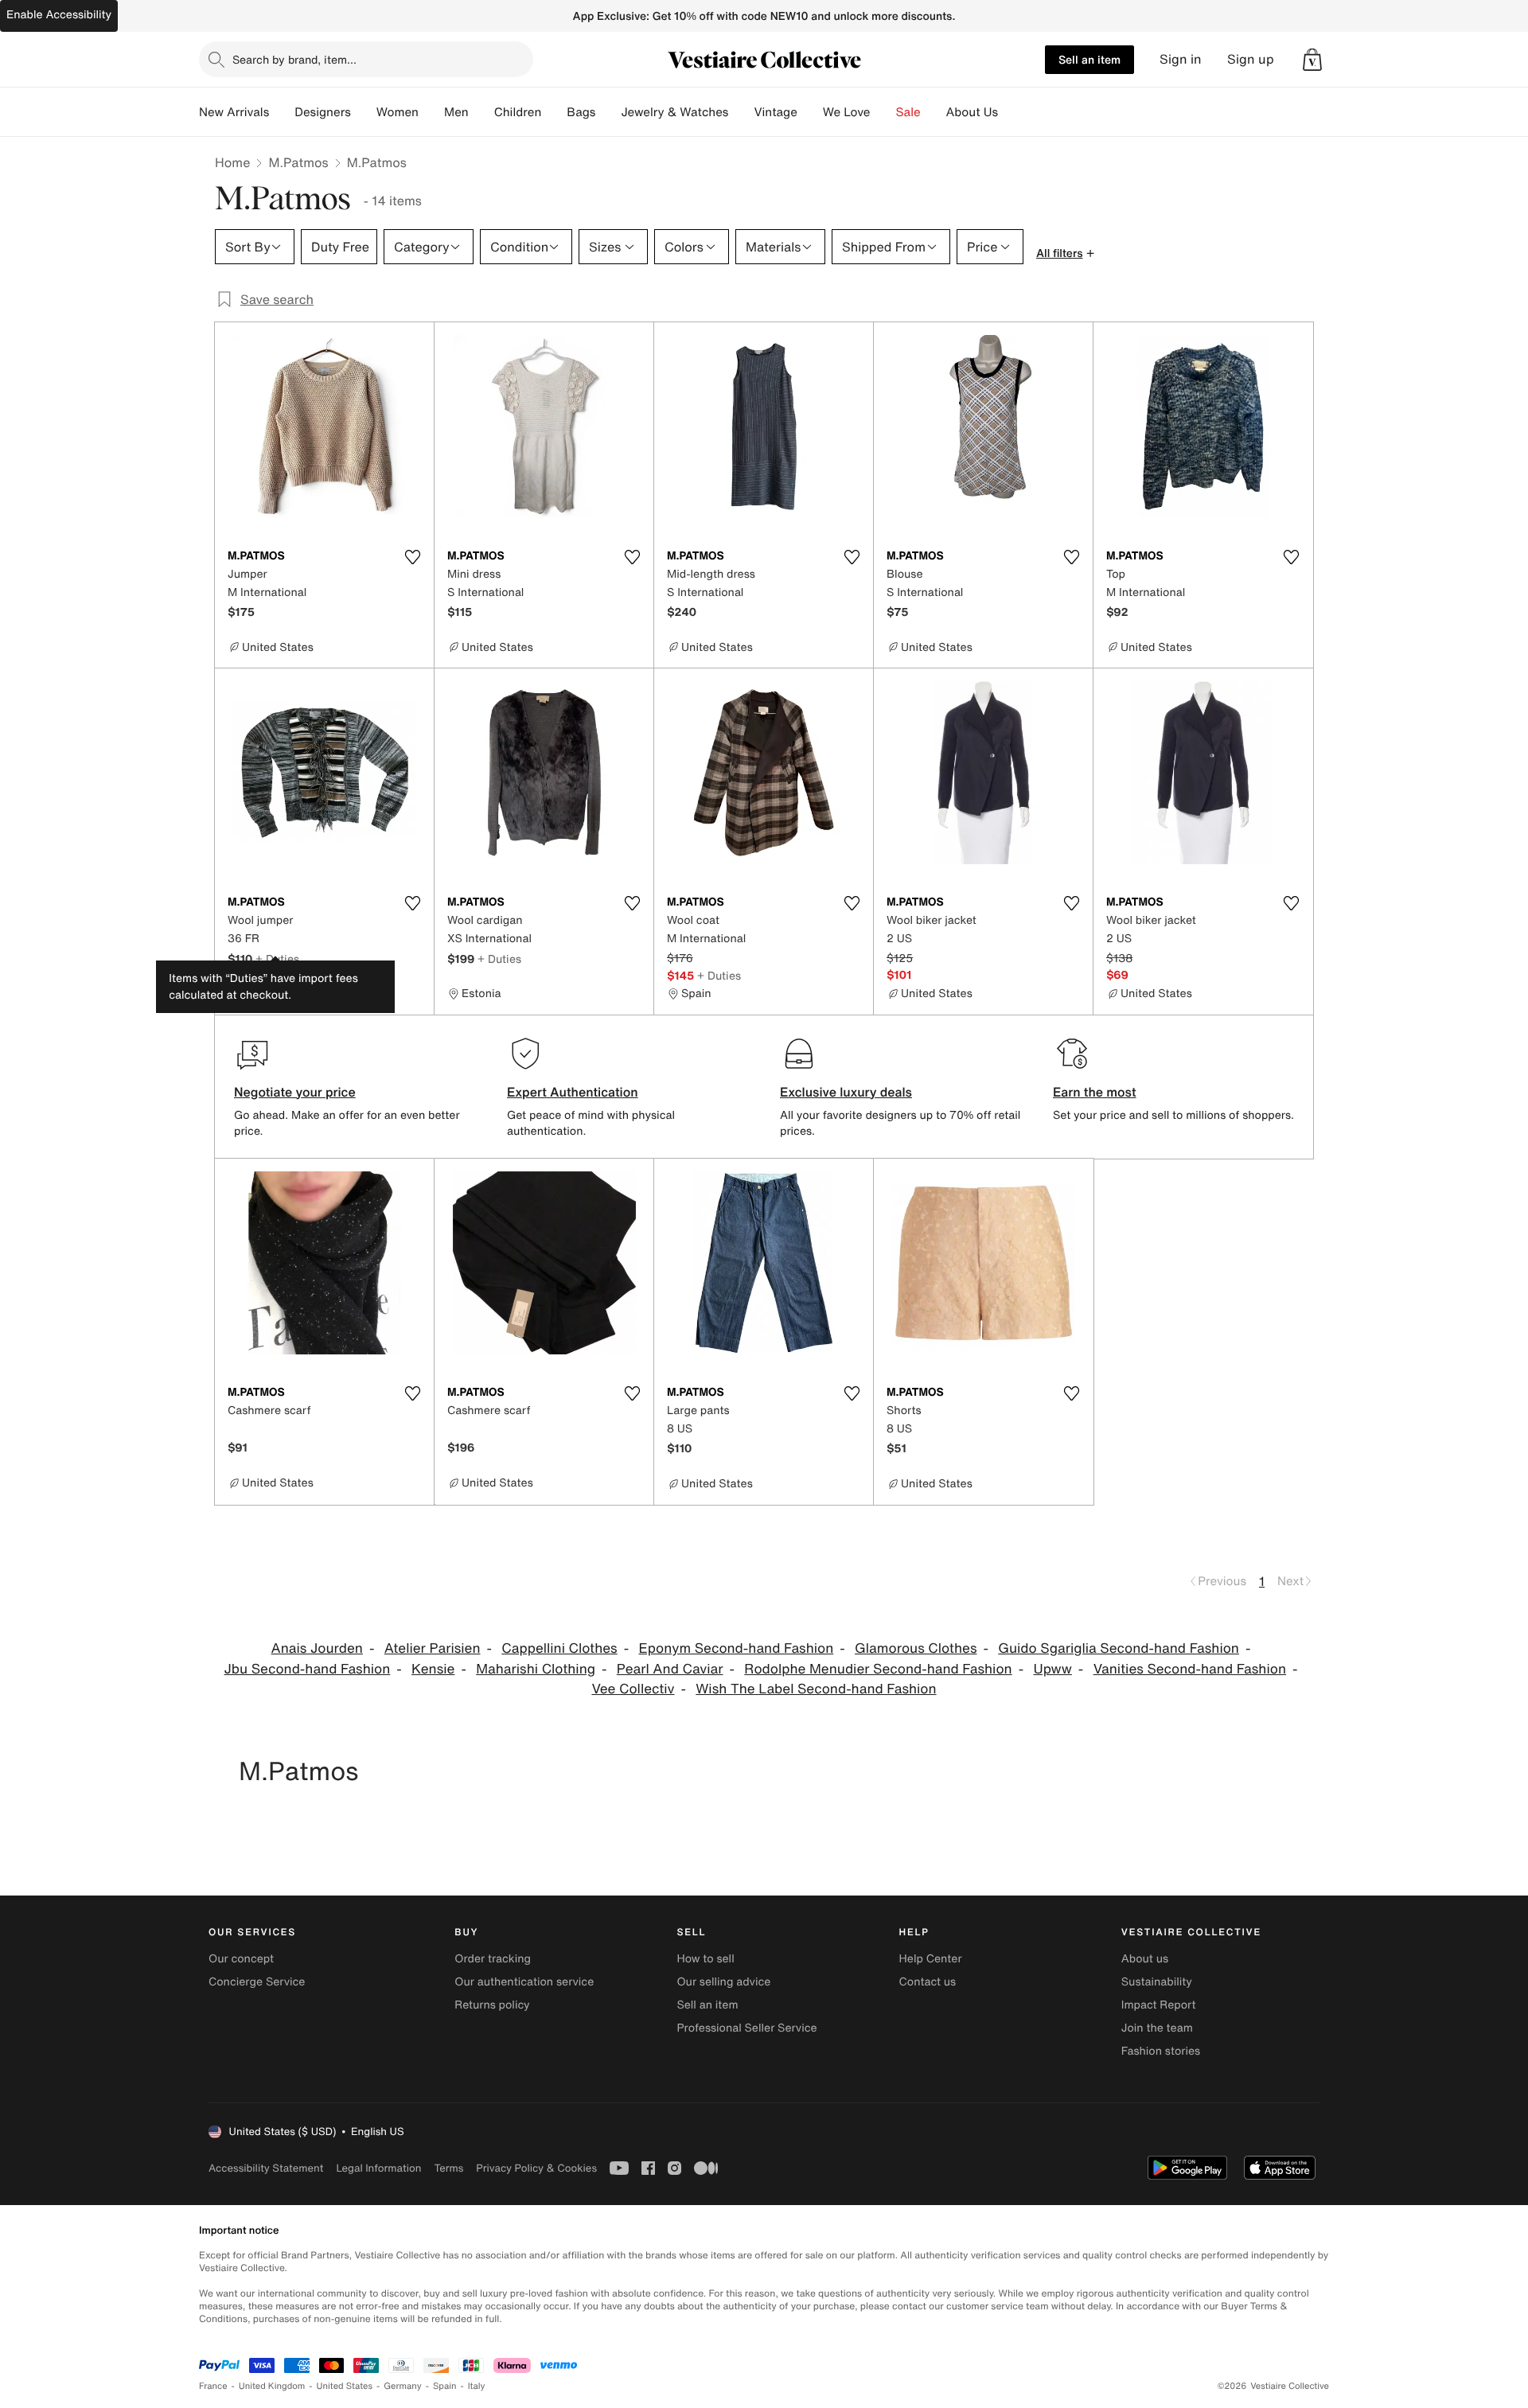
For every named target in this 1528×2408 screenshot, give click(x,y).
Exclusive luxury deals (846, 1092)
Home (232, 162)
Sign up (1251, 59)
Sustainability (1157, 1982)
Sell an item (1089, 59)
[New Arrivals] (282, 112)
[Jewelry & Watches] (741, 112)
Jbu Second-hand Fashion (308, 1669)
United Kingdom (272, 2386)
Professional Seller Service (746, 2028)
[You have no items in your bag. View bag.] (1312, 60)
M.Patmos (298, 162)
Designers (323, 112)
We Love (847, 112)
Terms (448, 2168)
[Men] (481, 112)
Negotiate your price (295, 1092)
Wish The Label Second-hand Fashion (816, 1689)
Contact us (928, 1982)
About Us (972, 112)
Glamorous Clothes (916, 1648)
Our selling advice (723, 1982)
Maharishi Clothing (536, 1669)
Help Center (931, 1959)
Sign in (1181, 59)
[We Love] (883, 112)
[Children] (554, 112)
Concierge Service (257, 1982)
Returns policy (492, 2005)
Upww (1052, 1669)
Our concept (241, 1959)
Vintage (775, 112)
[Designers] (364, 112)
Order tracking (493, 1959)
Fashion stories (1161, 2051)
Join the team (1157, 2028)
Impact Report (1159, 2005)
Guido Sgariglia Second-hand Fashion (1119, 1648)
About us (1145, 1959)
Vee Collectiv (633, 1689)
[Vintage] (810, 112)
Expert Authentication (573, 1092)
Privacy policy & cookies (536, 2168)
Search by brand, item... (294, 59)
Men (456, 112)
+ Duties (277, 959)
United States (345, 2386)
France (213, 2386)
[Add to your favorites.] (412, 557)
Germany (403, 2386)
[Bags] (608, 112)
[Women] (431, 112)
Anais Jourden (317, 1648)
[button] (1312, 60)
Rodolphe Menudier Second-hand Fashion (878, 1669)
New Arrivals (234, 112)
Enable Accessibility (59, 15)
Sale (908, 112)
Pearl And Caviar (670, 1669)
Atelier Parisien (433, 1648)
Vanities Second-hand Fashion (1190, 1669)
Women (398, 112)
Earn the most (1095, 1092)
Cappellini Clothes (559, 1648)
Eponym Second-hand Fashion (737, 1648)
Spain (445, 2386)
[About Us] (1011, 112)
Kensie (433, 1669)
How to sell (705, 1959)
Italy (477, 2386)
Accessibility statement (266, 2168)
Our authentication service (524, 1982)
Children (518, 112)
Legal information (378, 2168)
